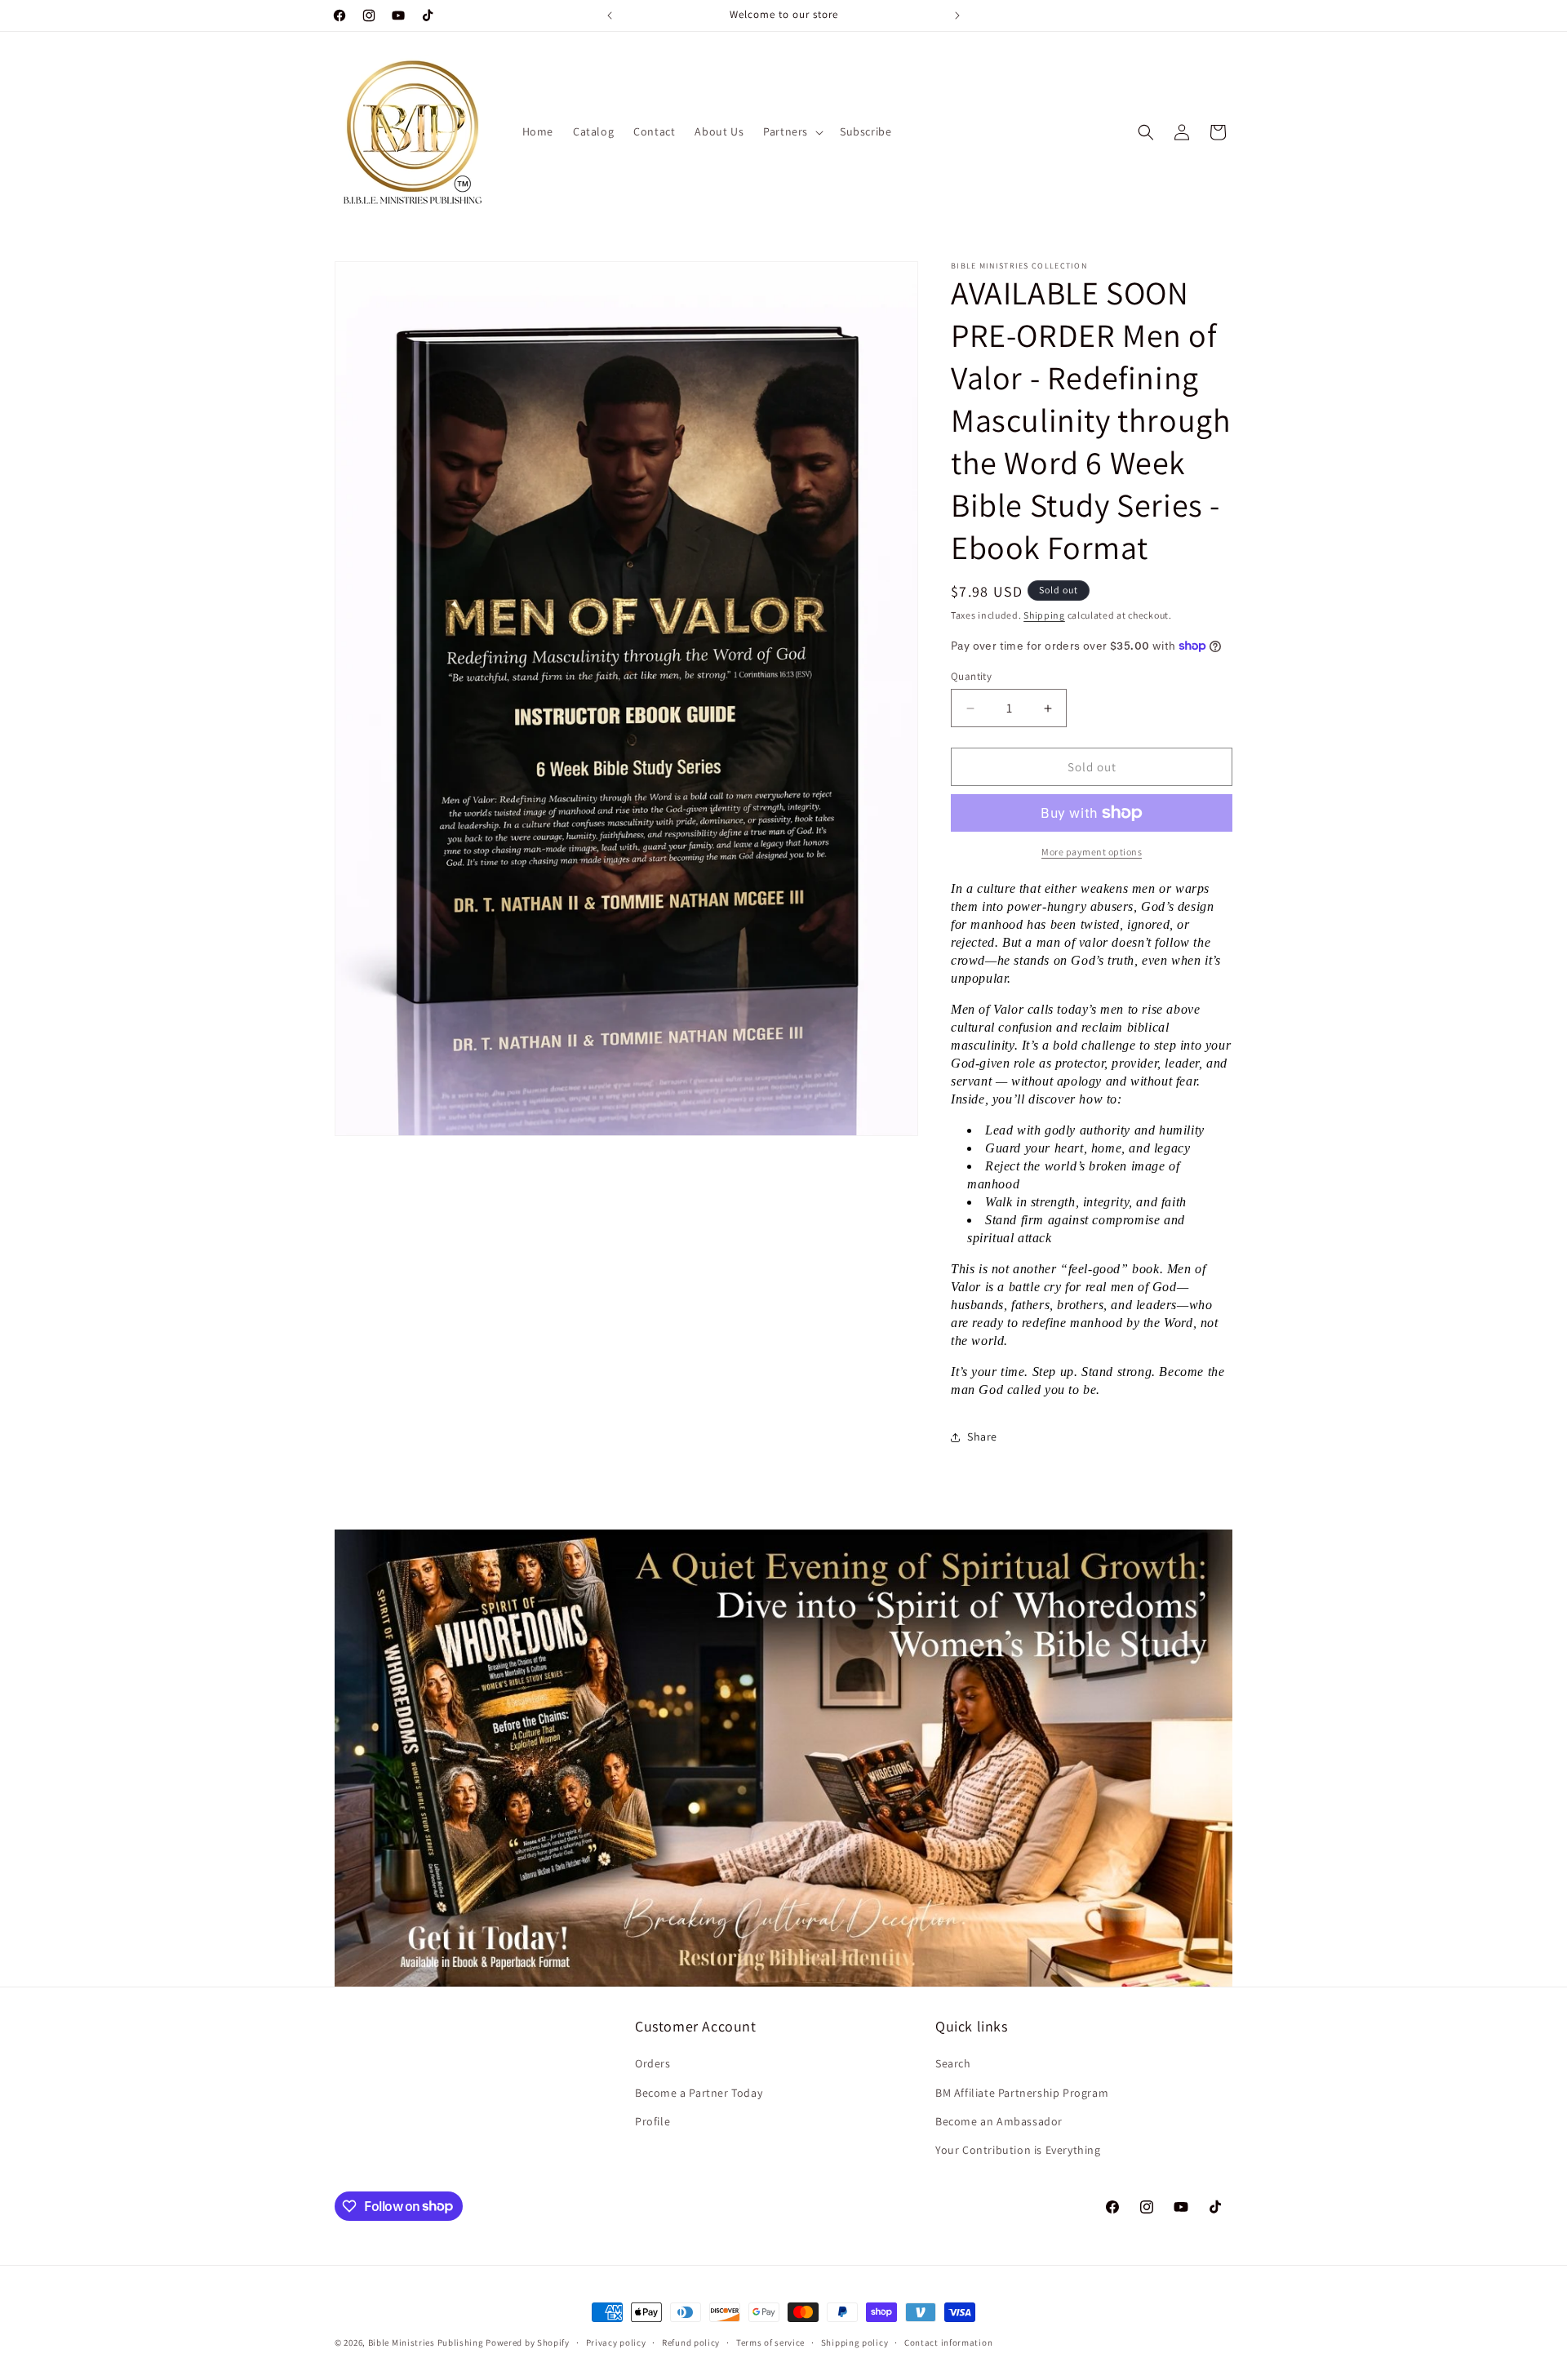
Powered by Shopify (528, 2342)
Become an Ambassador (999, 2121)
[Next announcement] (957, 16)
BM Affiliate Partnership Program (1022, 2093)
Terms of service (770, 2342)
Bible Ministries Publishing (426, 2342)
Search (953, 2064)
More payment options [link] (1092, 852)
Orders (653, 2064)
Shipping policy (855, 2342)
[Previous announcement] (610, 16)
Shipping (1044, 615)
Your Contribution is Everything (1018, 2150)
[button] (792, 131)
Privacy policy (616, 2342)
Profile (653, 2121)
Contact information (948, 2342)
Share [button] (982, 1436)
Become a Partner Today (699, 2093)
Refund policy (691, 2342)
